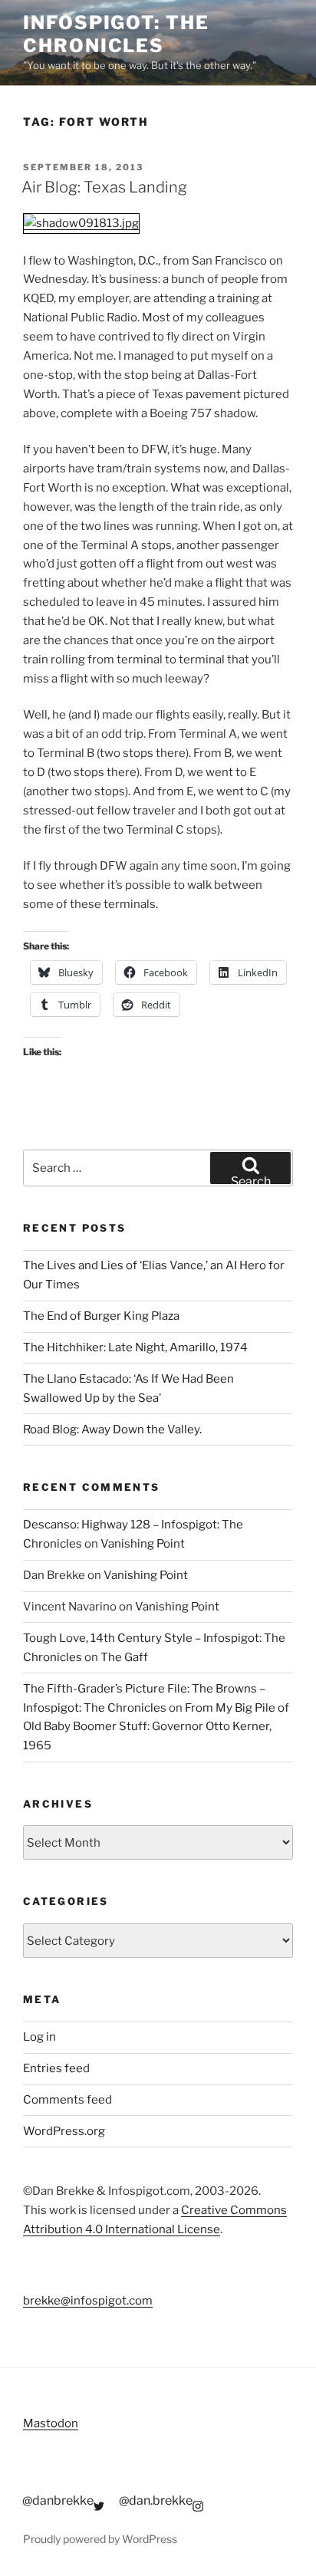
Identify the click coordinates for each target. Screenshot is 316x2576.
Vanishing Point (143, 1544)
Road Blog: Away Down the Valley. (112, 1429)
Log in (39, 2037)
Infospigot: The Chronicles (116, 34)
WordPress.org (64, 2131)
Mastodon (51, 2423)
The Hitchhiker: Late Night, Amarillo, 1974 (135, 1347)
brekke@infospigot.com (88, 2301)
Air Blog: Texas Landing (104, 187)
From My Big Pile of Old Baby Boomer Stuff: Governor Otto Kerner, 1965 (156, 1727)
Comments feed (67, 2100)
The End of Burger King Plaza (101, 1316)
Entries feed (56, 2068)
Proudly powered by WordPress (100, 2539)
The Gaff (124, 1657)
